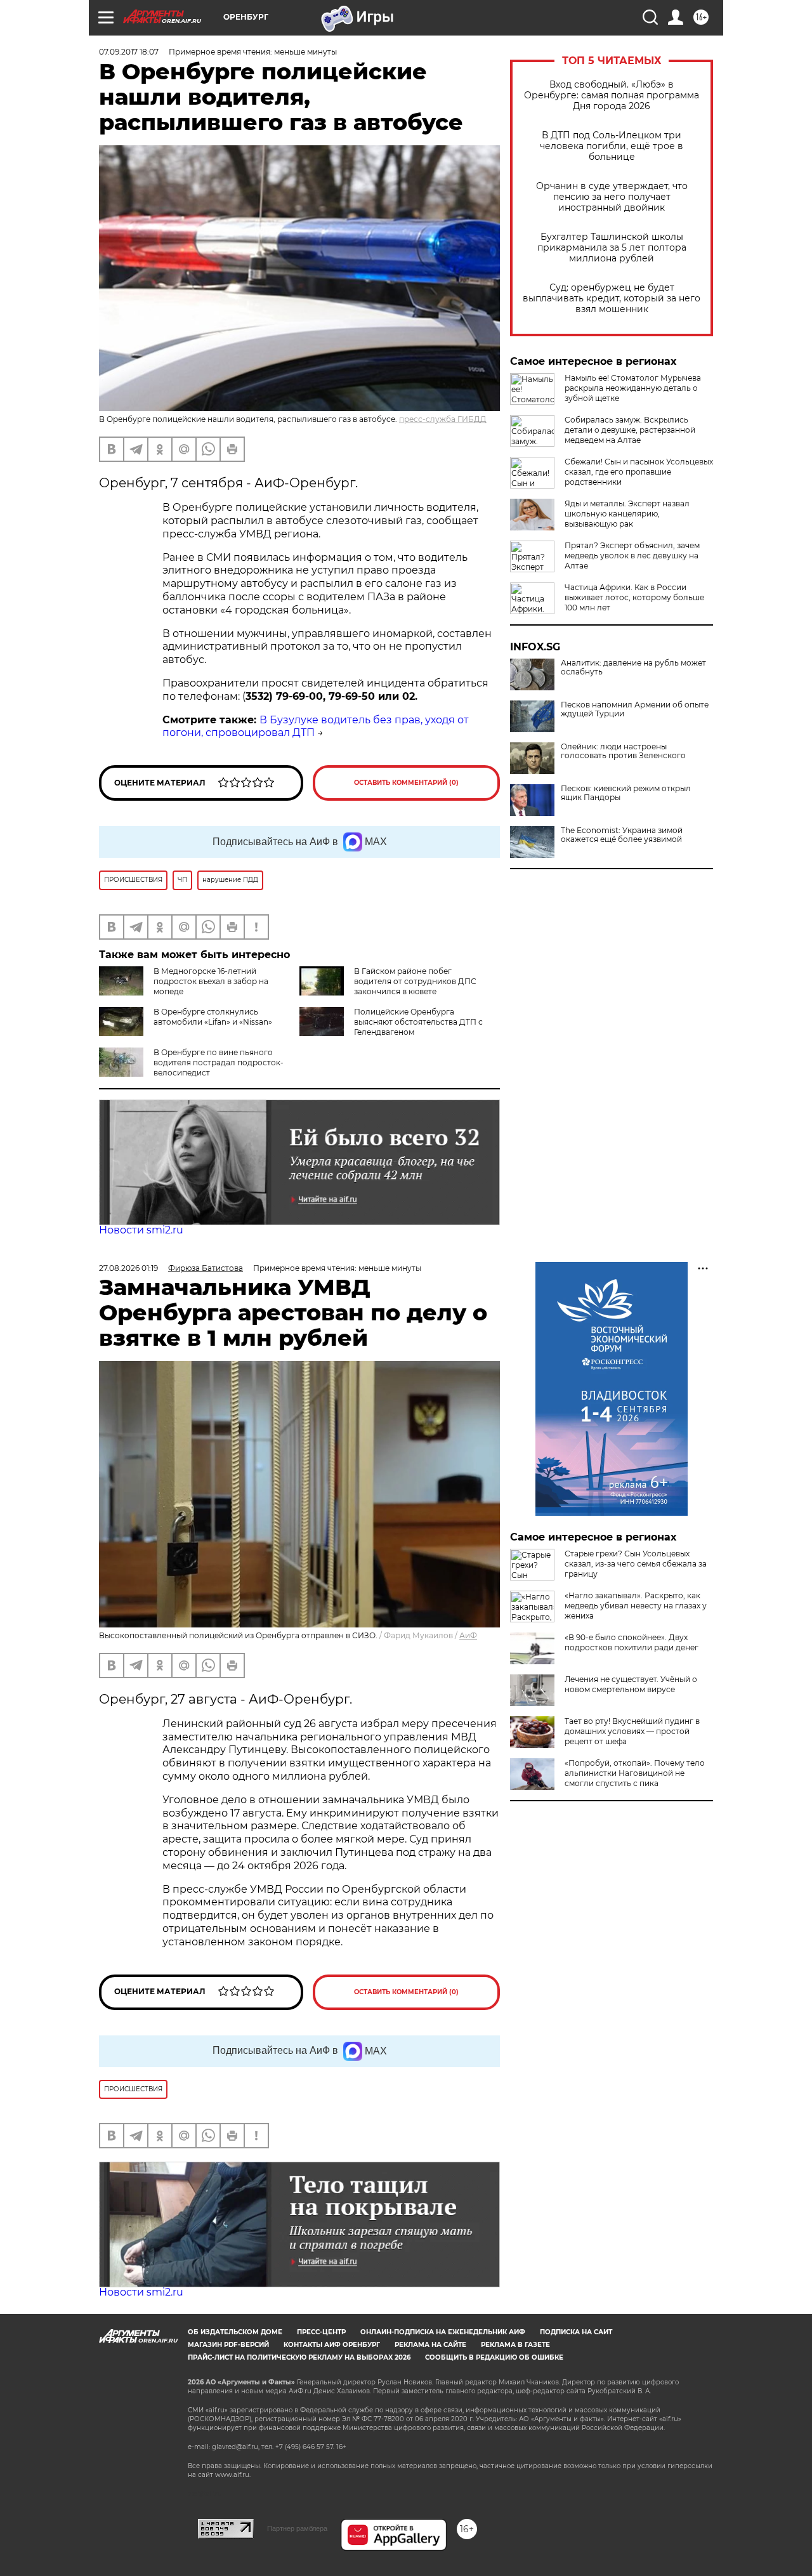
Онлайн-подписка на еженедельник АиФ (443, 2332)
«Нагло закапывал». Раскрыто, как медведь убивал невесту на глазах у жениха (636, 1606)
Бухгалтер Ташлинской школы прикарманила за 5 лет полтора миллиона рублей (612, 248)
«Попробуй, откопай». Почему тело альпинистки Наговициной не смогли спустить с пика (635, 1773)
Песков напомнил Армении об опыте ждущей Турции (635, 709)
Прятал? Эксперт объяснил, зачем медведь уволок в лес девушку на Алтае (632, 555)
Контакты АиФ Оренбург (332, 2345)
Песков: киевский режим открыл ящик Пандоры (626, 793)
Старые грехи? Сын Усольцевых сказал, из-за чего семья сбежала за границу (636, 1564)
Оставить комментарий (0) (406, 783)
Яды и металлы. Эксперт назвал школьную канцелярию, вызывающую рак (627, 514)
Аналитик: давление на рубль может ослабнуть (633, 667)
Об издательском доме (235, 2332)
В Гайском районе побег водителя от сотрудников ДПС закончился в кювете (415, 981)
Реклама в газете (515, 2345)
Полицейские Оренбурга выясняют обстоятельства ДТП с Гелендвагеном (418, 1022)
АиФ (468, 1635)
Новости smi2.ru (141, 1230)
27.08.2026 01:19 (128, 1268)
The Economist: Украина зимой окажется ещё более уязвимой (622, 835)
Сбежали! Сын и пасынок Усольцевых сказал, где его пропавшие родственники (639, 472)
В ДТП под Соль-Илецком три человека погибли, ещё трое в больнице (612, 146)
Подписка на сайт (576, 2332)
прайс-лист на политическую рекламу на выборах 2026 (299, 2357)
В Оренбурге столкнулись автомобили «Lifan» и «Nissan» (213, 1017)
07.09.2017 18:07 (129, 52)
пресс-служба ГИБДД (443, 419)
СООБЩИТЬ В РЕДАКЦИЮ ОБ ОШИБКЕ (494, 2357)
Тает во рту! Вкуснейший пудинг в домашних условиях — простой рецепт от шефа (632, 1731)
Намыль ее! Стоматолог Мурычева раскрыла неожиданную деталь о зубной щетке (633, 388)
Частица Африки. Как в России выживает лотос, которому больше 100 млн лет (634, 597)
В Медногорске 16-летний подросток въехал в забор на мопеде (211, 981)
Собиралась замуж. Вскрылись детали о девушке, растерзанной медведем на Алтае (630, 430)
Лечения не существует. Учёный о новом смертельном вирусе (631, 1684)
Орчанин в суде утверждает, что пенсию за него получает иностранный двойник (612, 197)
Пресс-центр (321, 2332)
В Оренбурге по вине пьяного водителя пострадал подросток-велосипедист (219, 1062)
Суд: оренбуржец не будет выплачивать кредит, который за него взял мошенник (612, 299)
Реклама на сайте (430, 2345)
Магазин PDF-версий (228, 2345)
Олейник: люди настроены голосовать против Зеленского (623, 751)
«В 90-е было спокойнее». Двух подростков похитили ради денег (632, 1642)
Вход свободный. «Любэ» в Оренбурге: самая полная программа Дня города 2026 (612, 95)
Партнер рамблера (297, 2528)
